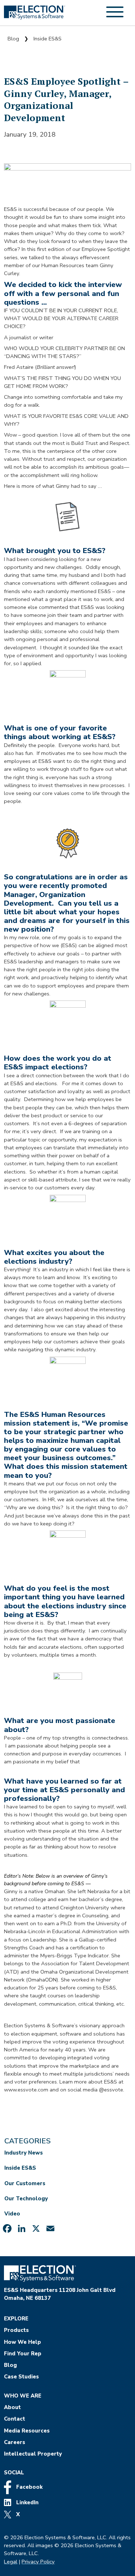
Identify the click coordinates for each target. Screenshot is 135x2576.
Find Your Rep (23, 2354)
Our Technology (26, 2199)
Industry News (24, 2153)
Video (12, 2214)
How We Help (22, 2342)
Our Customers (25, 2183)
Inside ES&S (48, 39)
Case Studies (21, 2377)
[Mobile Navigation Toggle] (115, 16)
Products (16, 2330)
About (12, 2407)
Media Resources (27, 2431)
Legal (11, 2562)
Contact (15, 2419)
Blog (13, 39)
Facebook (29, 2487)
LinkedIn (27, 2502)
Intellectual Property (33, 2454)
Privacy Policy (38, 2562)
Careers (15, 2442)
